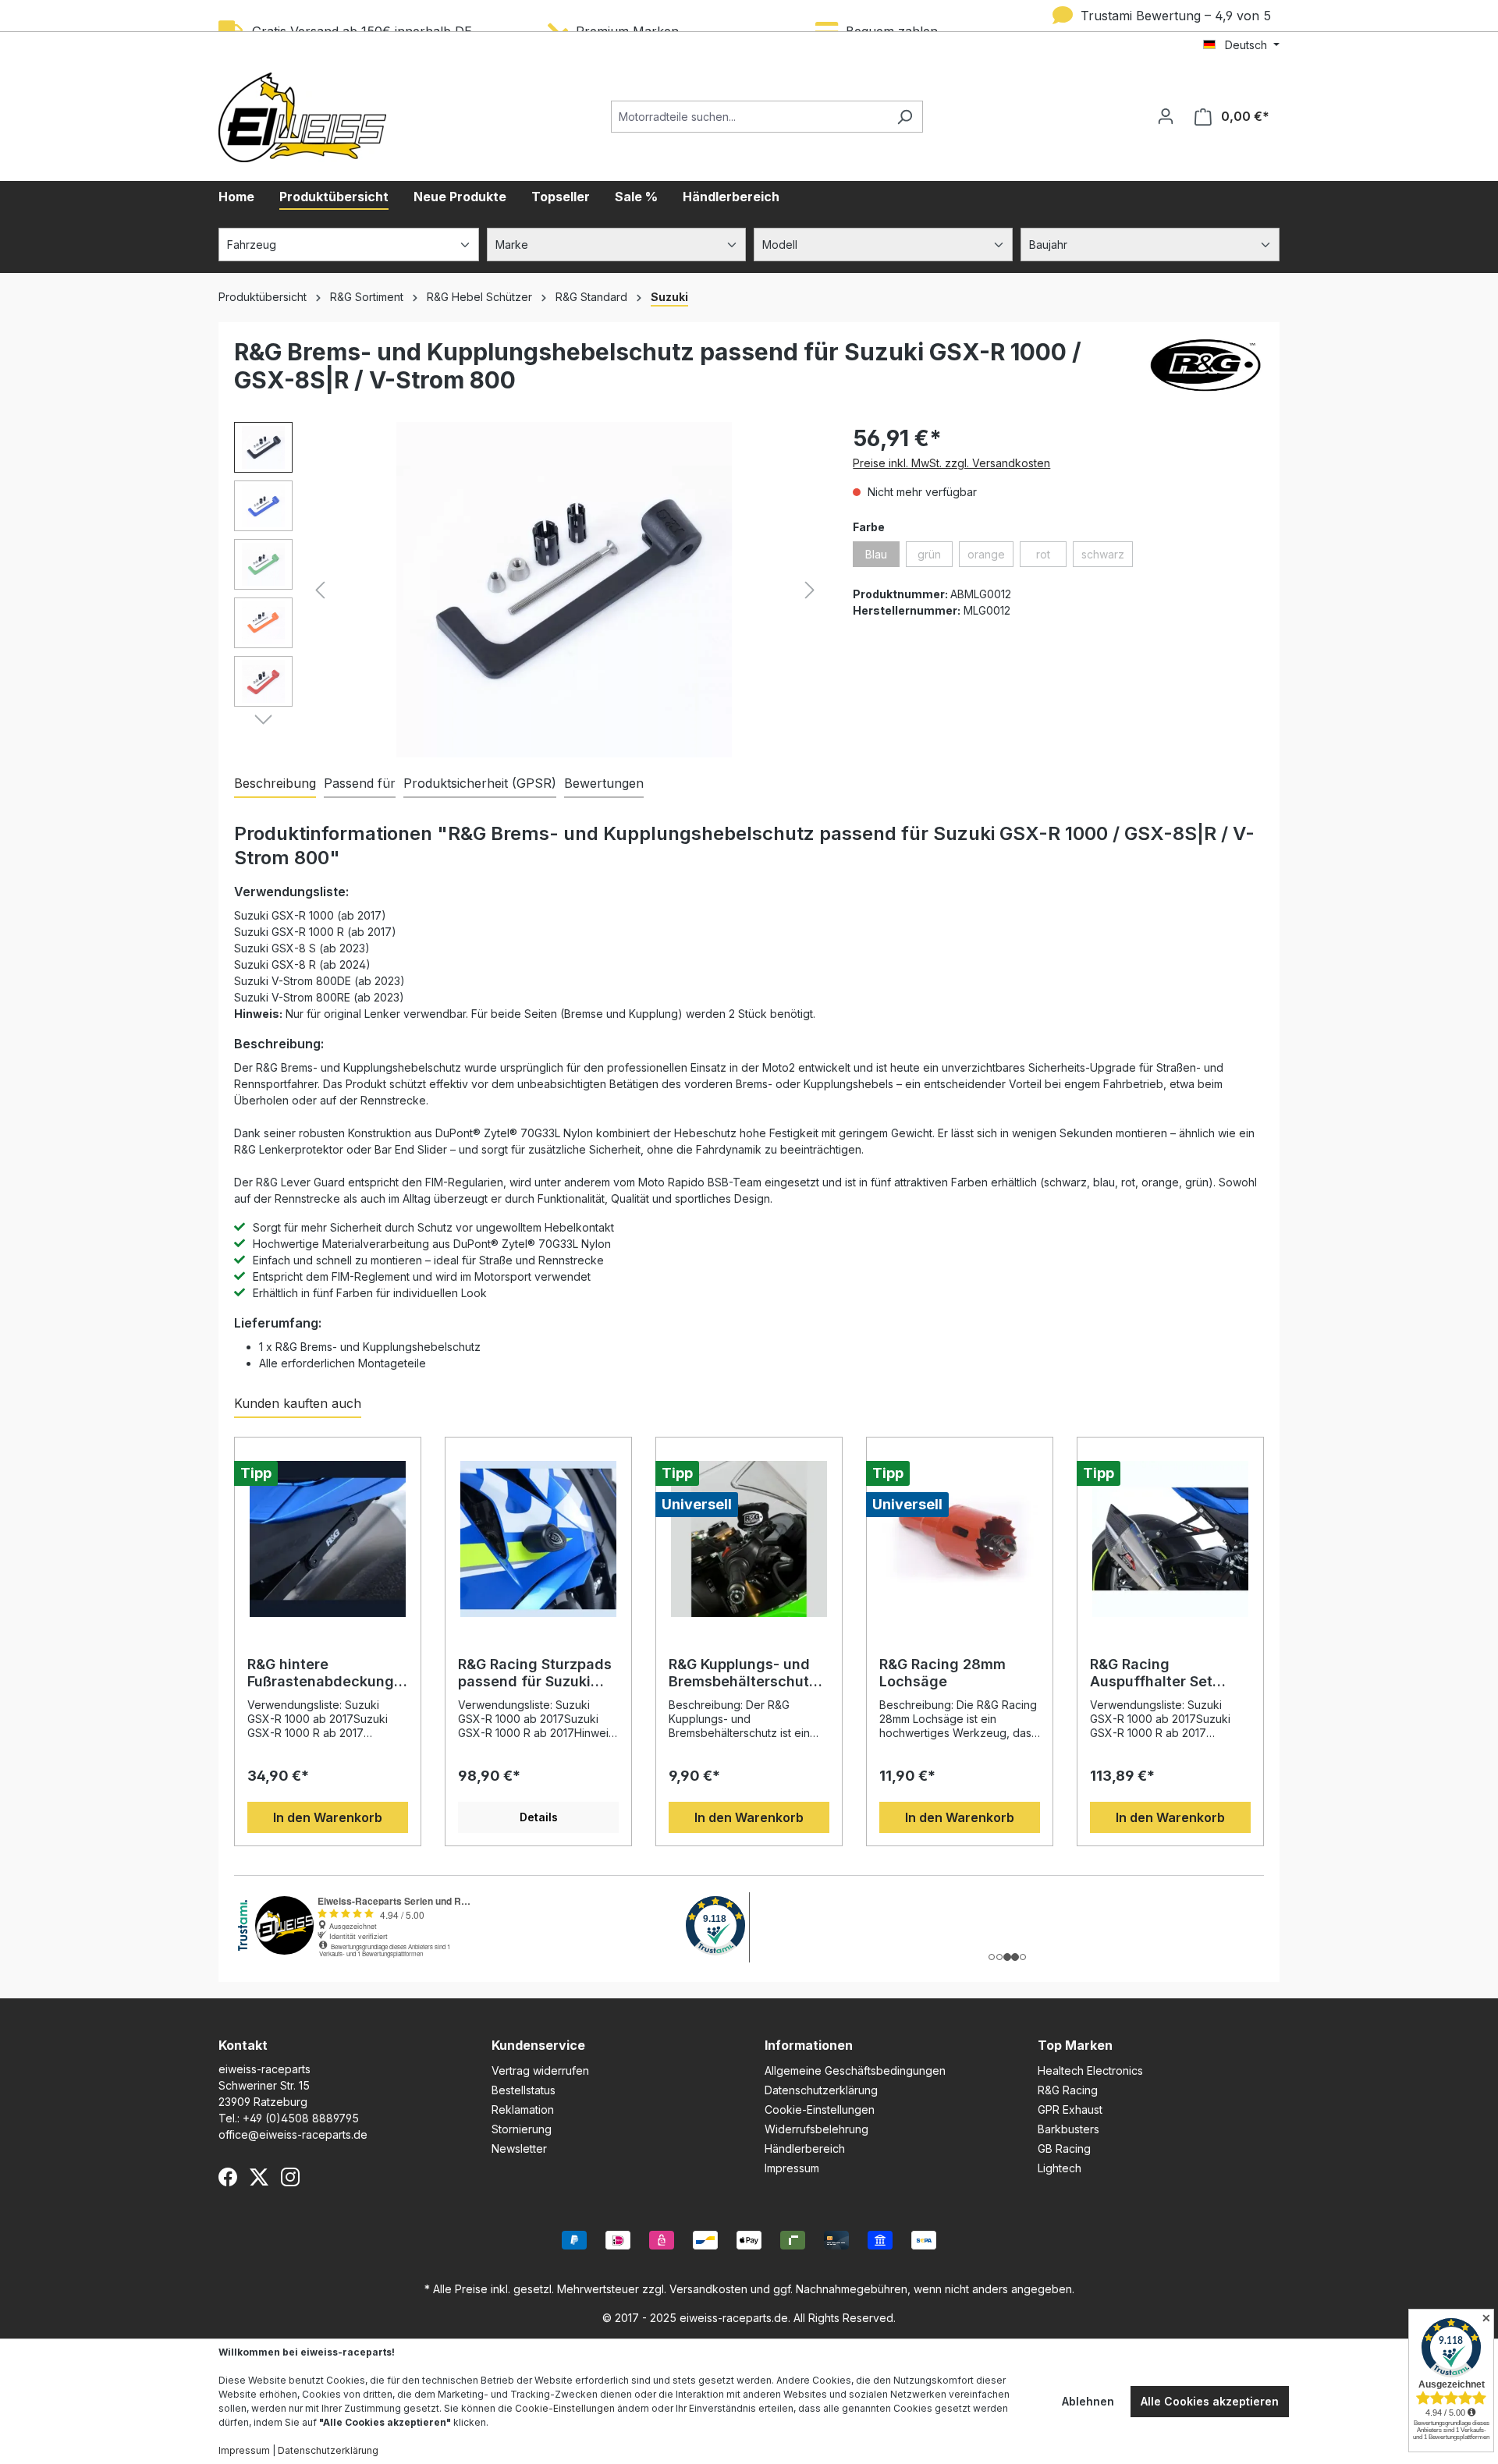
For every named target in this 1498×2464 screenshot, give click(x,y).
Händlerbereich (805, 2148)
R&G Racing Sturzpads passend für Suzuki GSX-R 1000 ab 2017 (535, 1673)
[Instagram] (290, 2177)
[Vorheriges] (320, 590)
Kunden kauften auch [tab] (298, 1403)
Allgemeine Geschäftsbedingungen (855, 2070)
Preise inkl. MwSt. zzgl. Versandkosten (951, 463)
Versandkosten (708, 2289)
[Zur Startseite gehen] (302, 117)
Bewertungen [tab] (604, 783)
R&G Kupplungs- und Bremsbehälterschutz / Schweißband (747, 1673)
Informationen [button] (809, 2045)
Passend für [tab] (360, 783)
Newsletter (519, 2148)
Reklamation (523, 2109)
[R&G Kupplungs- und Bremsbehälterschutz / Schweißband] (749, 1539)
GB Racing (1064, 2148)
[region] (528, 590)
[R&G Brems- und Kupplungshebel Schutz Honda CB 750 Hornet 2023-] (565, 590)
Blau (882, 557)
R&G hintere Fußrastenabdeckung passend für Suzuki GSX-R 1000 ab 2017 (321, 1673)
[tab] (275, 784)
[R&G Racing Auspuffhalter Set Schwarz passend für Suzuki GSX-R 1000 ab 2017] (1170, 1539)
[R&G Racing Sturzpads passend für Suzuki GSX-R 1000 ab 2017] (538, 1539)
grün (935, 557)
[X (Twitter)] (259, 2177)
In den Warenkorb (328, 1817)
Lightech (1060, 2168)
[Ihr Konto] (1166, 116)
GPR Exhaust (1070, 2109)
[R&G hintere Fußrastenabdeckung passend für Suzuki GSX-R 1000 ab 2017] (328, 1539)
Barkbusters (1068, 2129)
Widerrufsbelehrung (816, 2129)
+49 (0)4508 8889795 (301, 2118)
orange (990, 557)
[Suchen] (905, 117)
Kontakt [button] (243, 2045)
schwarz (1107, 557)
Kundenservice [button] (538, 2045)
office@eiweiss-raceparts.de (293, 2134)
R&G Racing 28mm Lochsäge (942, 1673)
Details (539, 1817)
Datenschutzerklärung (821, 2090)
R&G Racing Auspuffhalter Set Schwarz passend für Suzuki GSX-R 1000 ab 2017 (1166, 1673)
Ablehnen (1088, 2401)
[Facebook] (228, 2177)
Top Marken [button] (1075, 2045)
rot (1051, 557)
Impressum (792, 2168)
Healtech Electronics (1090, 2070)
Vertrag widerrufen (540, 2070)
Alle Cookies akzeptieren (1210, 2401)
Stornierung (522, 2129)
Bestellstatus (524, 2090)
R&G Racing (1068, 2090)
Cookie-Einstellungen (820, 2109)
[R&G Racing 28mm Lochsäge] (960, 1539)
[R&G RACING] (1205, 372)
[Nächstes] (810, 590)
